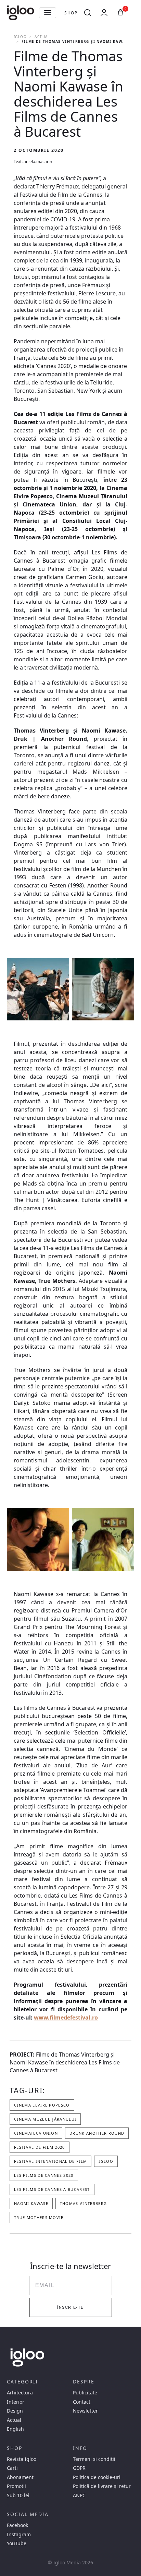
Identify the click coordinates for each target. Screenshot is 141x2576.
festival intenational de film (50, 2161)
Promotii (16, 2486)
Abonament (20, 2477)
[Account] (104, 13)
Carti (12, 2468)
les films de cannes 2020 (44, 2175)
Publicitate (85, 2393)
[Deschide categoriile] (48, 13)
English (15, 2429)
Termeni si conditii (94, 2459)
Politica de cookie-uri (97, 2477)
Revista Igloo (22, 2459)
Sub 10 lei (18, 2495)
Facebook (17, 2525)
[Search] (88, 13)
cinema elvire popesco (42, 2105)
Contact (82, 2402)
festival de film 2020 (40, 2147)
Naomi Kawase (31, 2203)
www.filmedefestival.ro (66, 2017)
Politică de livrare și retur (102, 2486)
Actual (42, 37)
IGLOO (20, 37)
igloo (106, 2161)
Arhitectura (20, 2393)
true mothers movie (39, 2217)
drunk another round (97, 2133)
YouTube (17, 2543)
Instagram (19, 2535)
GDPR (79, 2468)
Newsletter (85, 2411)
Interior (16, 2402)
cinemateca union (36, 2133)
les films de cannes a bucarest (52, 2189)
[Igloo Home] (21, 13)
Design (15, 2411)
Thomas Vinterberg (83, 2203)
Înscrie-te (70, 2307)
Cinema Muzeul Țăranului (45, 2119)
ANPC (79, 2495)
